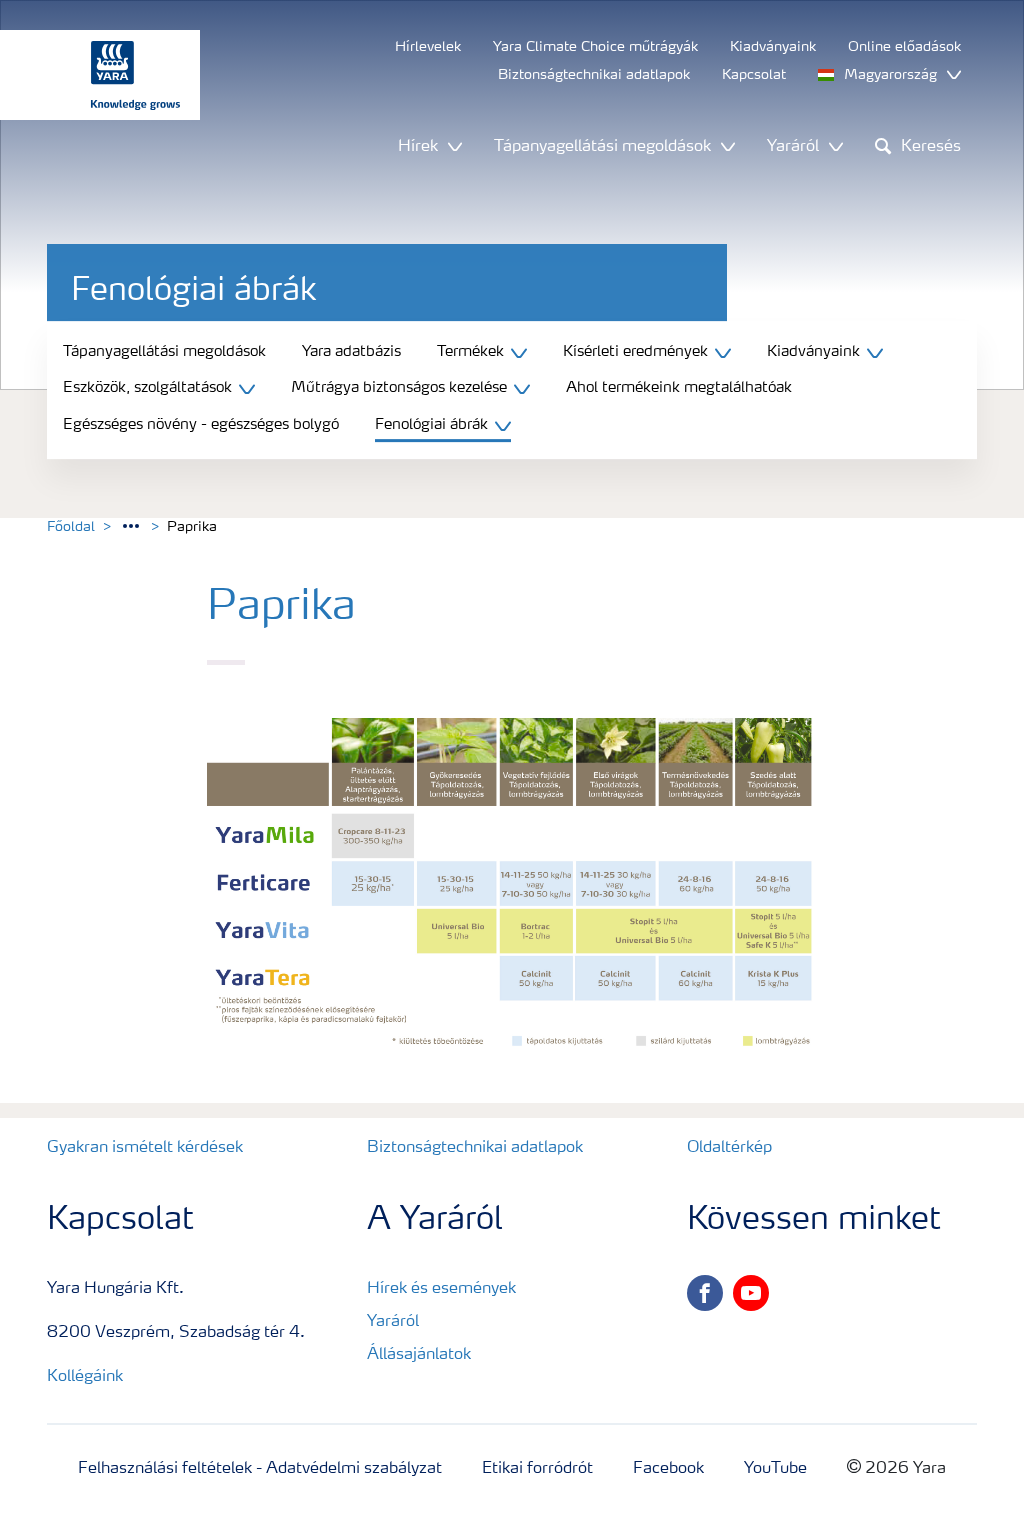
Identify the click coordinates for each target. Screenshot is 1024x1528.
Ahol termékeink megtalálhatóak (679, 388)
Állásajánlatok (419, 1355)
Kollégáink (85, 1377)
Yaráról (393, 1322)
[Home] (90, 75)
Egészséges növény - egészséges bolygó (201, 425)
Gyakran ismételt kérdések (145, 1148)
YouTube (775, 1469)
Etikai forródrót (537, 1469)
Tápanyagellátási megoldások (164, 352)
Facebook (668, 1469)
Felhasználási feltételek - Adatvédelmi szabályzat (260, 1469)
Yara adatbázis (351, 352)
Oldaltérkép (729, 1148)
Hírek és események (441, 1289)
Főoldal (71, 527)
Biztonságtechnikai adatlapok (475, 1148)
